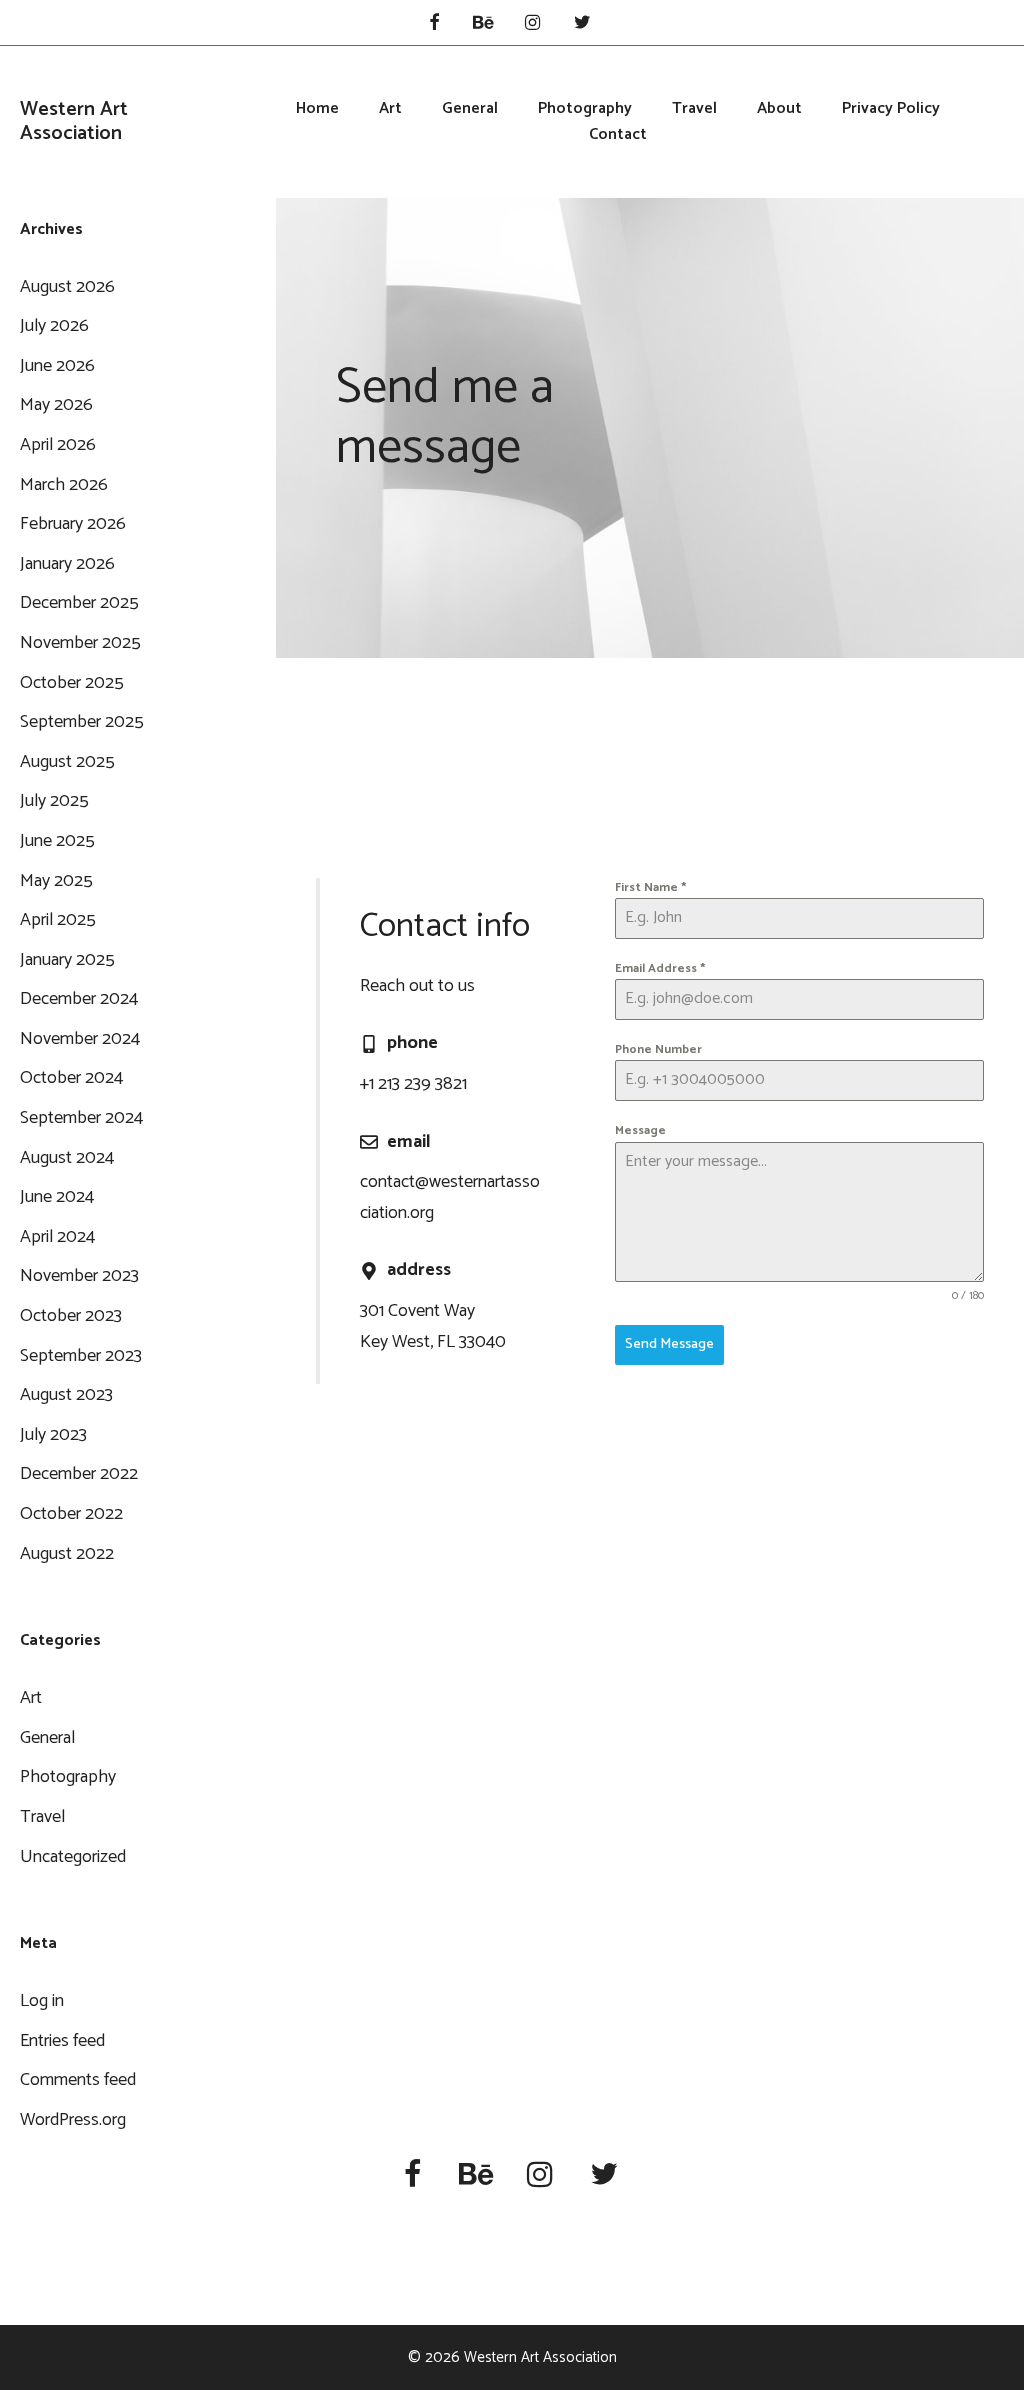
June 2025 (57, 841)
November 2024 (80, 1039)
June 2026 (57, 366)
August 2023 (66, 1395)
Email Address (660, 968)
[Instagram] (533, 24)
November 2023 (79, 1276)
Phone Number (658, 1049)
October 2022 (71, 1514)
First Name (650, 887)
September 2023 (81, 1356)
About (779, 109)
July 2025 (54, 801)
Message (640, 1130)
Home (317, 109)
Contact (618, 135)
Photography (585, 109)
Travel (694, 109)
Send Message (669, 1344)
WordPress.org (73, 2120)
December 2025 (79, 603)
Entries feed (62, 2041)
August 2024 (67, 1158)
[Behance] (483, 24)
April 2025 (58, 920)
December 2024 (79, 999)
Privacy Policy (891, 109)
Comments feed (78, 2080)
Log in (42, 2001)
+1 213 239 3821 (413, 1084)
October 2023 (71, 1316)
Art (390, 109)
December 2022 (79, 1474)
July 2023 (53, 1435)
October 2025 (72, 683)
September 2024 (81, 1118)
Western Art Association (74, 121)
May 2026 (56, 405)
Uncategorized (73, 1857)
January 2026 (67, 564)
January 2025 (67, 960)
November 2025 (80, 643)
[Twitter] (583, 24)
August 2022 (67, 1554)
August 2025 (67, 762)
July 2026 (54, 326)
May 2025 (56, 881)
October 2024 (71, 1078)
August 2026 (67, 287)
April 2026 (58, 445)
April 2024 (57, 1237)
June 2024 (57, 1197)
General (470, 109)
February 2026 (73, 524)
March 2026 (64, 485)
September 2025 (82, 722)
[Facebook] (434, 24)
